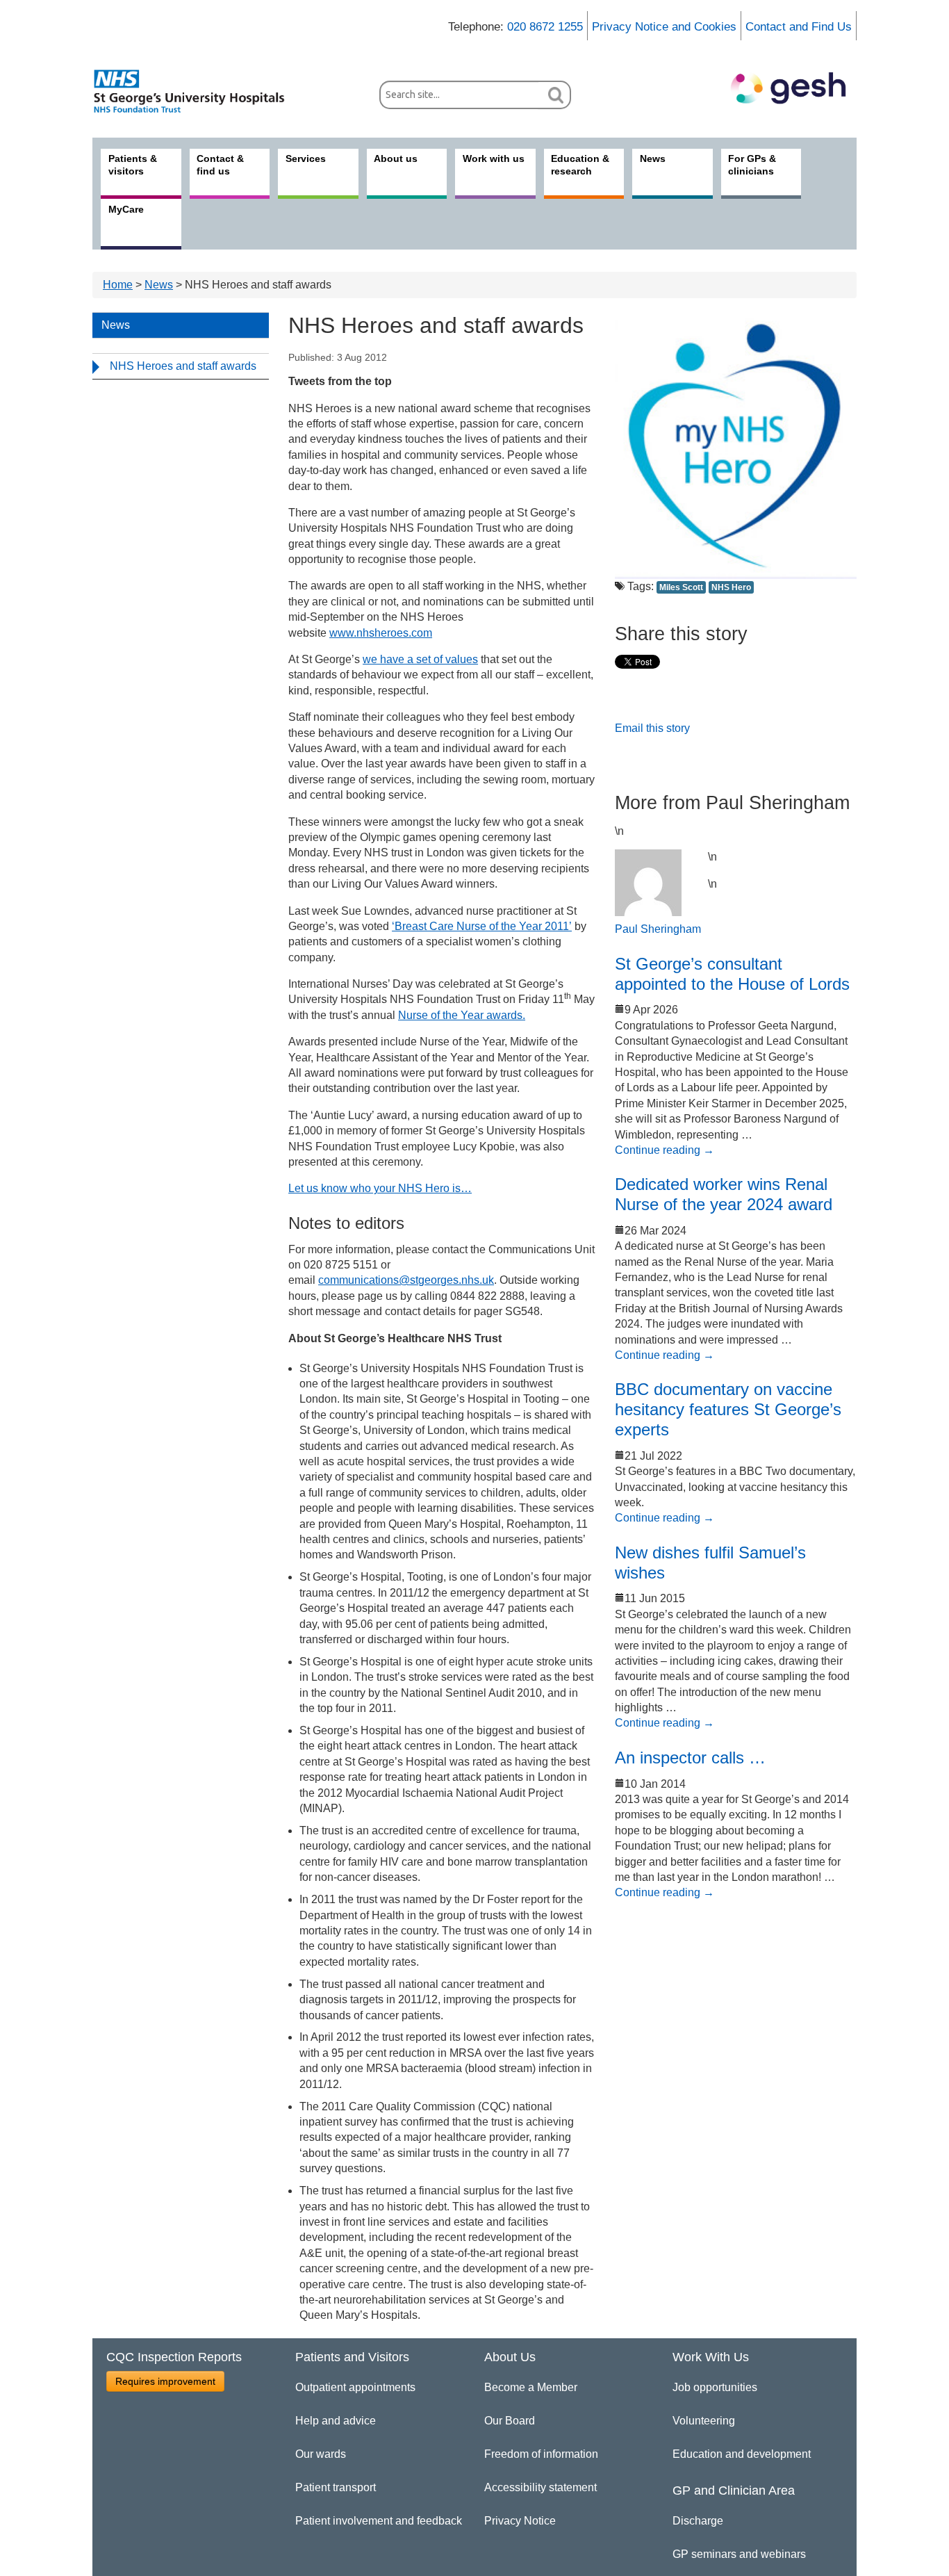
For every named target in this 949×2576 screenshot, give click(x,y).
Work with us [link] (494, 158)
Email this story (652, 728)
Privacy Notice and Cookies (664, 27)
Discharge (698, 2521)
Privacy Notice (520, 2521)
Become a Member (531, 2387)
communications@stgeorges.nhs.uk (406, 1280)
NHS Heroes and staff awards (183, 366)
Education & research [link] (580, 165)
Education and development (742, 2454)
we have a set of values (420, 659)
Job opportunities (715, 2387)
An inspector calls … (690, 1758)
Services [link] (306, 158)
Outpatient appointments (355, 2387)
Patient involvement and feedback (379, 2521)
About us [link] (396, 158)
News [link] (653, 158)
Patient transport (336, 2487)
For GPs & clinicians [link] (752, 165)
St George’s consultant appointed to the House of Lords (732, 974)
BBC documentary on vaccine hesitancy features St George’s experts (728, 1409)
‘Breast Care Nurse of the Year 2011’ (482, 926)
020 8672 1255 (545, 27)
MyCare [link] (126, 209)
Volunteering (704, 2421)
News (159, 285)
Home (118, 285)
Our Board (510, 2421)
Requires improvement (165, 2381)
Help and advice (336, 2421)
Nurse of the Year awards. (462, 1015)
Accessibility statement (540, 2487)
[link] (197, 91)
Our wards (321, 2454)
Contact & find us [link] (220, 165)
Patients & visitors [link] (133, 165)
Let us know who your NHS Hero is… (380, 1188)
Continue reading (665, 1150)
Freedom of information (541, 2454)
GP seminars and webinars (739, 2554)
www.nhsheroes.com (381, 633)
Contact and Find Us (799, 27)
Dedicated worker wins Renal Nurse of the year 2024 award (724, 1194)
